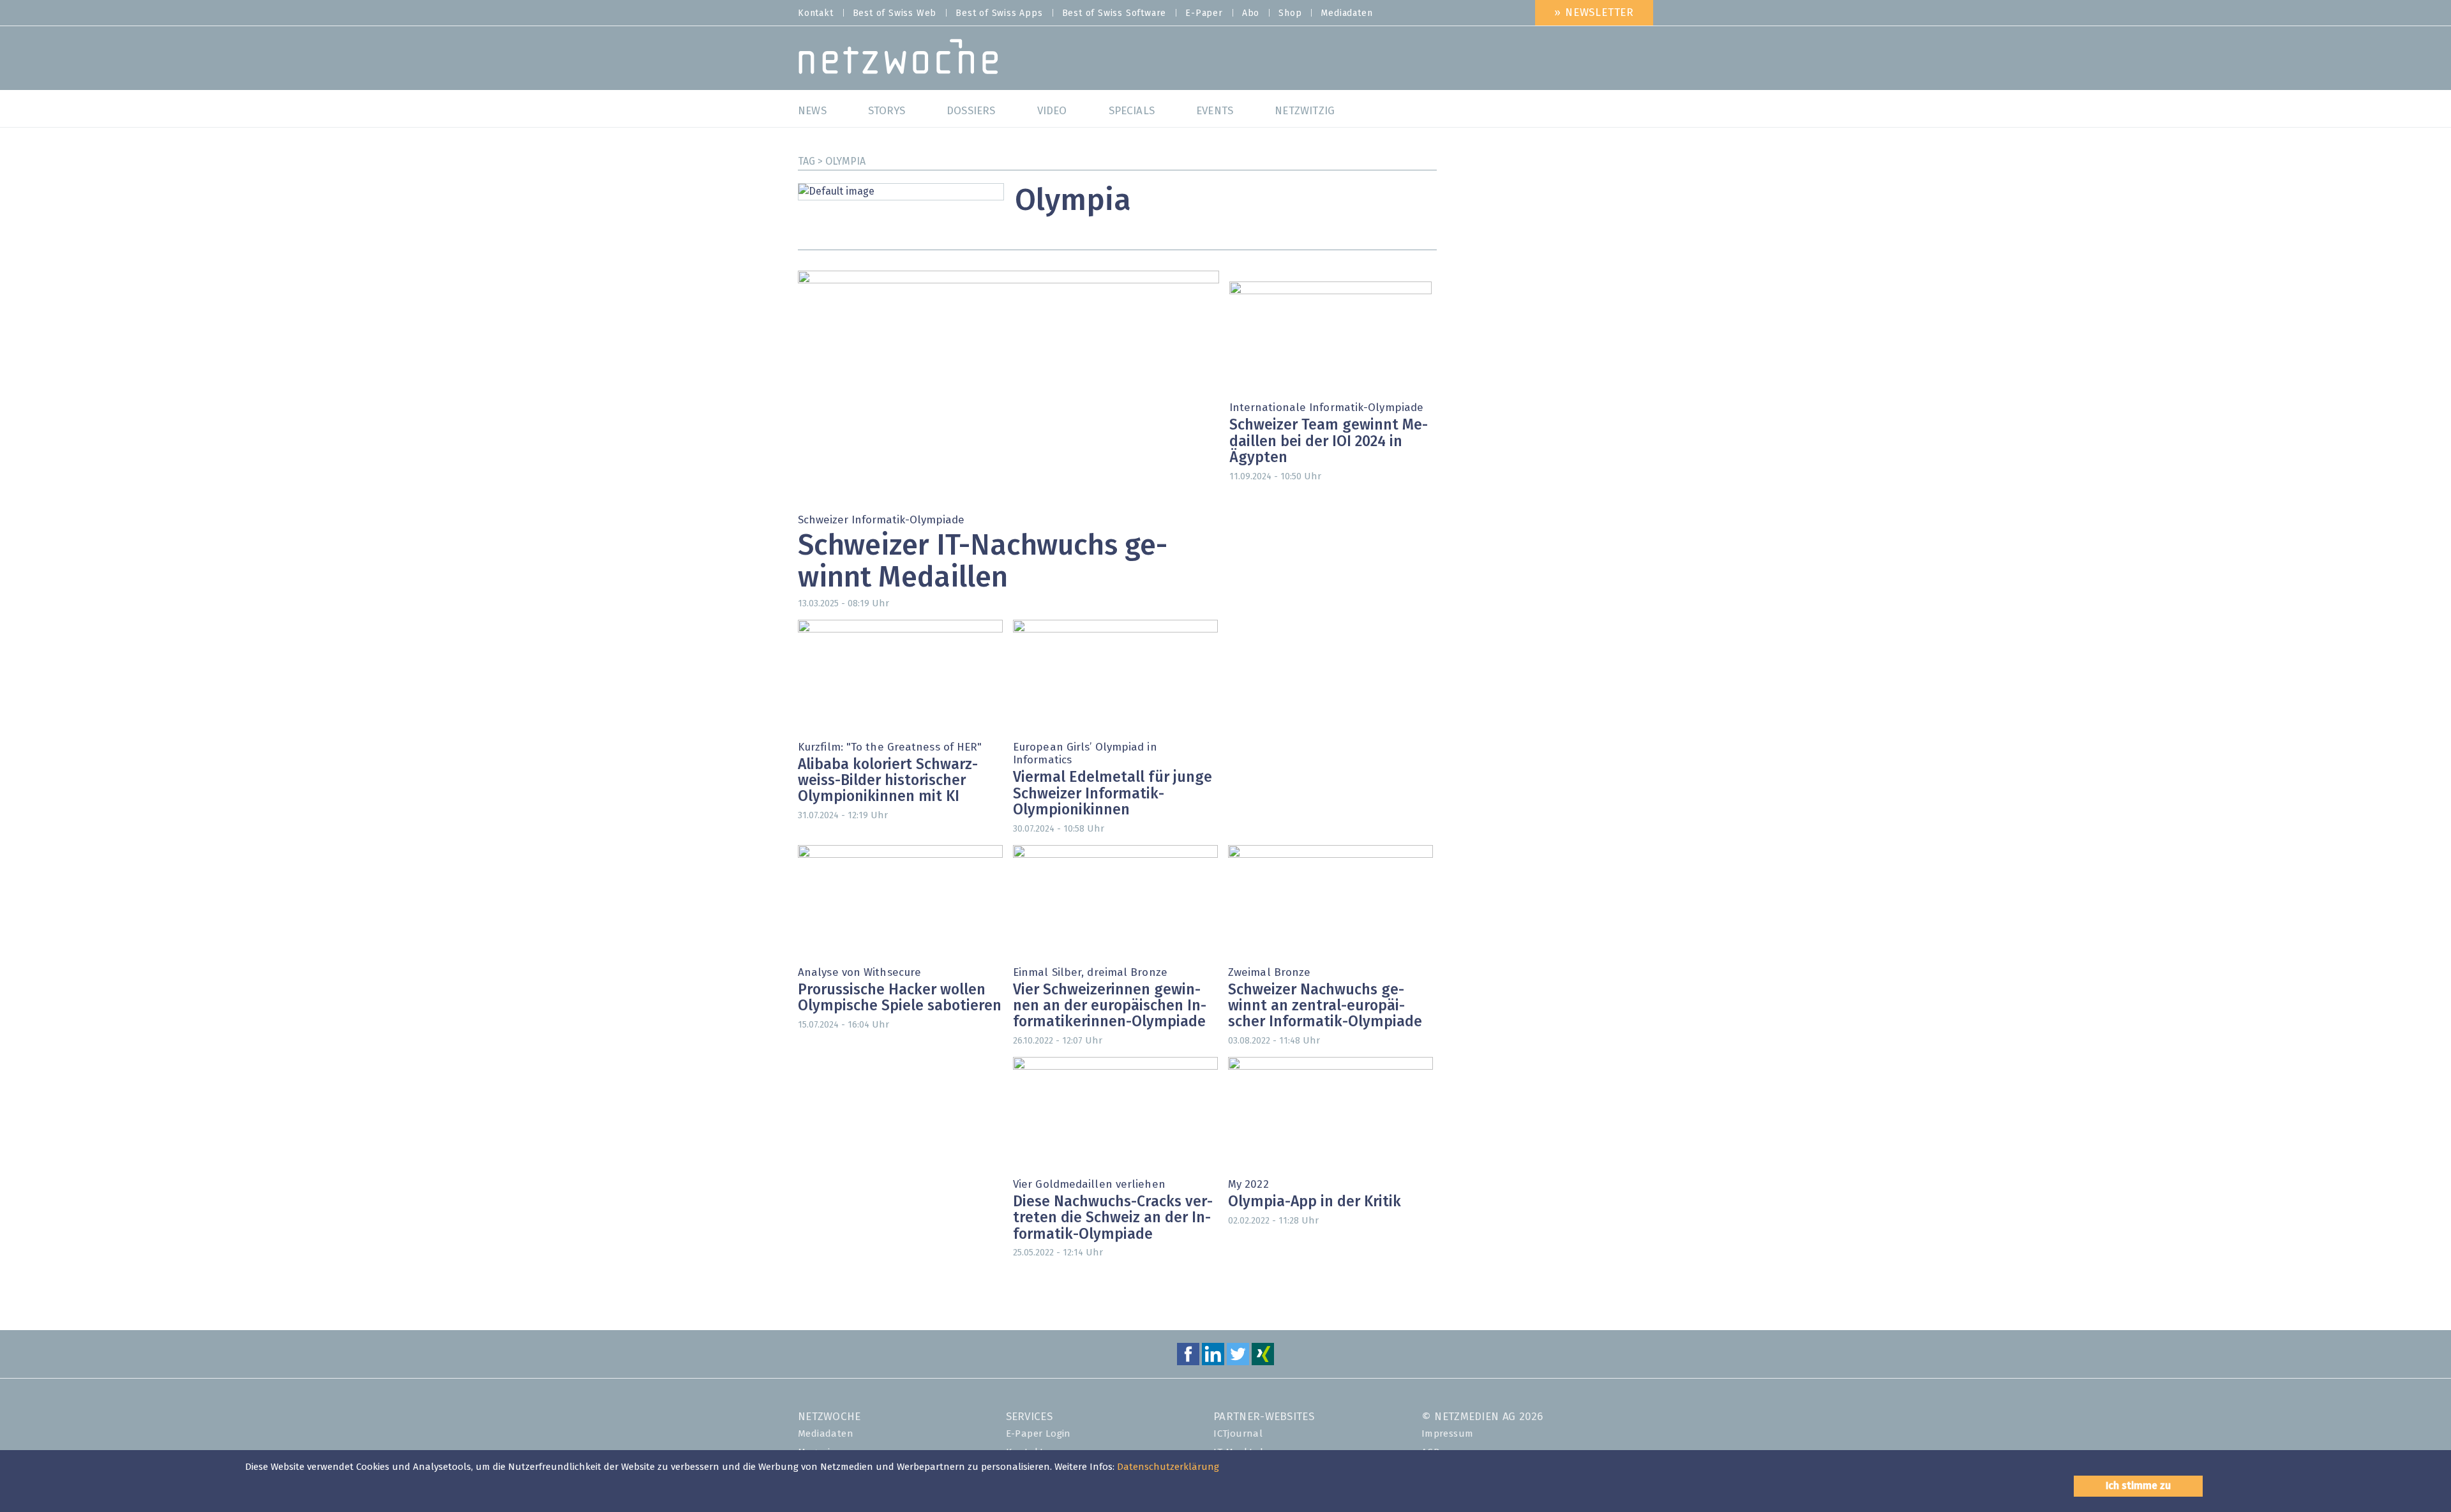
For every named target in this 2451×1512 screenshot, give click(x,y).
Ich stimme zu (2138, 1486)
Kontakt (816, 13)
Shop (1290, 13)
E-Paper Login (1038, 1434)
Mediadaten (1346, 13)
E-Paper (1204, 13)
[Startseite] (898, 60)
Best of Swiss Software (1114, 13)
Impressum (1448, 1434)
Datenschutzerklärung (1168, 1467)
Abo (1251, 13)
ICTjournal (1238, 1434)
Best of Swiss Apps (999, 13)
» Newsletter (1594, 13)
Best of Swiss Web (895, 13)
